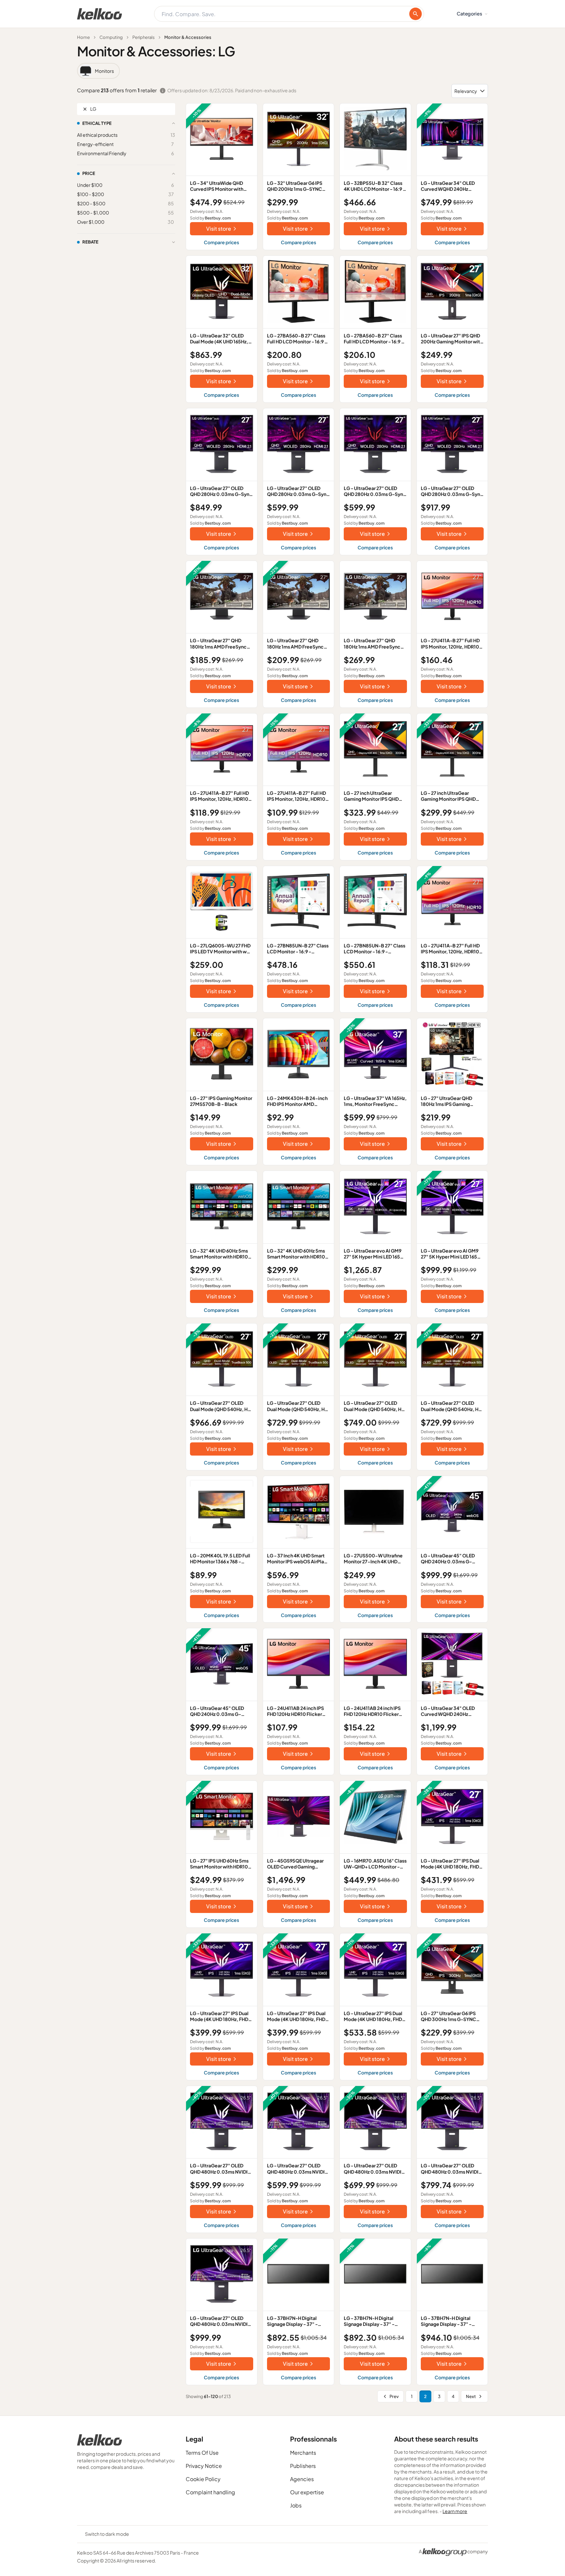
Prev (394, 2396)
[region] (282, 71)
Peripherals (144, 37)
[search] (416, 14)
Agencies (302, 2479)
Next (471, 2396)
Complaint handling (210, 2492)
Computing (111, 37)
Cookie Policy (203, 2479)
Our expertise (307, 2492)
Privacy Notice (204, 2466)
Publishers (303, 2466)
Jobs (296, 2505)
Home (83, 37)
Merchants (303, 2453)
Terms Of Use (202, 2453)
